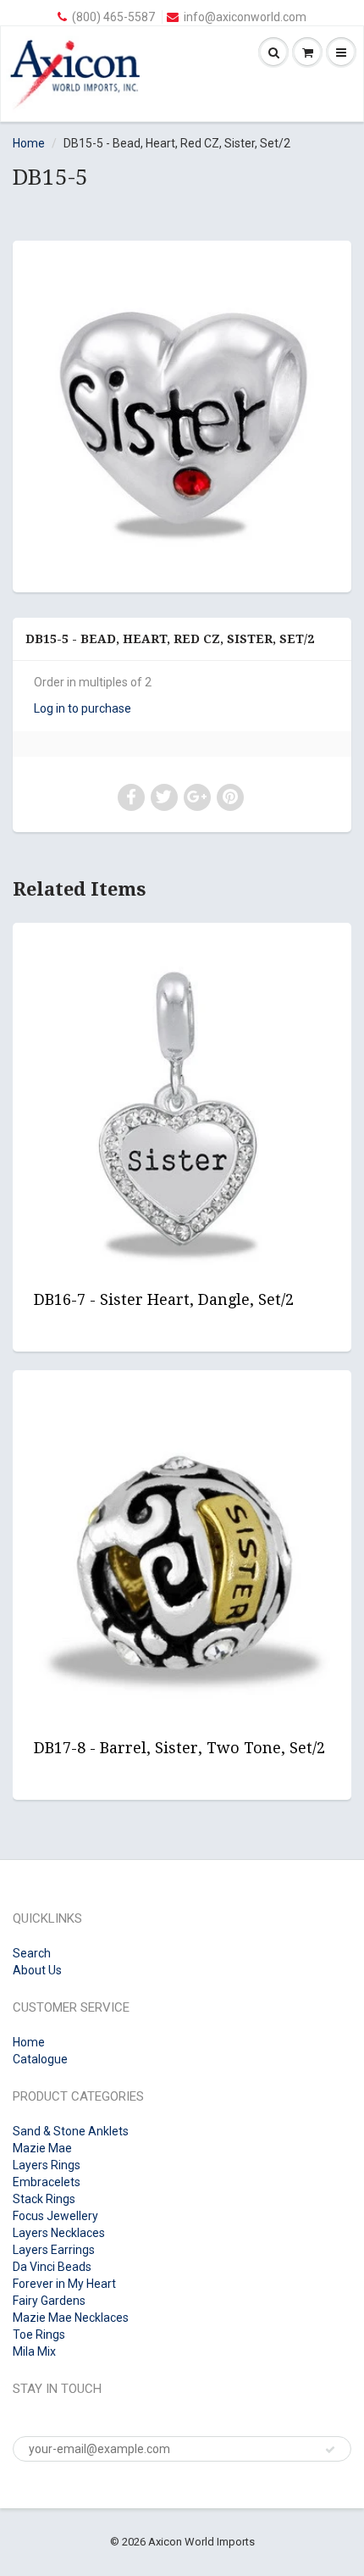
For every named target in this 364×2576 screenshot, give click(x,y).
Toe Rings (39, 2334)
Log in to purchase (83, 708)
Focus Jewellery (55, 2216)
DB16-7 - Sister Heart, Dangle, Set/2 (164, 1299)
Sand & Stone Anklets (71, 2131)
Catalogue (40, 2059)
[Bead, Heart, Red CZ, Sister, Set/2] (182, 414)
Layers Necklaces (59, 2233)
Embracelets (47, 2182)
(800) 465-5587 (113, 17)
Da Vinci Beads (52, 2267)
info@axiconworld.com (245, 17)
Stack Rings (44, 2199)
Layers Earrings (54, 2250)
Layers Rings (47, 2165)
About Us (37, 1970)
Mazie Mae (42, 2148)
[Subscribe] (330, 2450)
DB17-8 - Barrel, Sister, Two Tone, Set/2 (179, 1748)
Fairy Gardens (49, 2301)
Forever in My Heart (64, 2284)
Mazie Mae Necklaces (71, 2318)
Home (29, 143)
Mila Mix (34, 2351)
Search (32, 1953)
